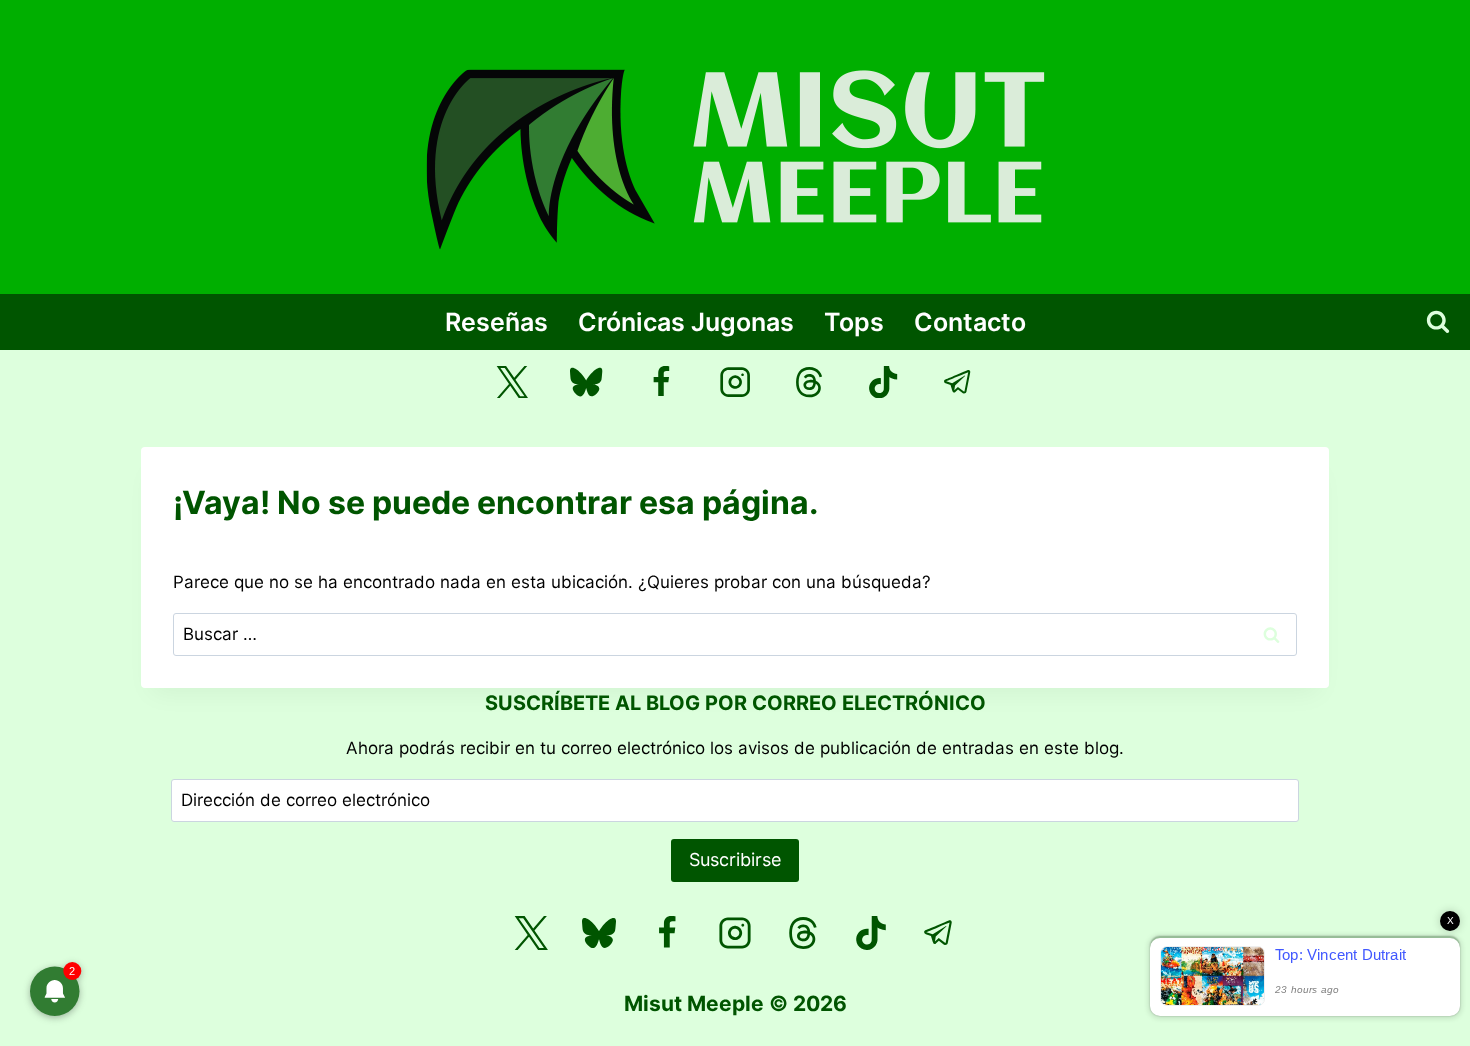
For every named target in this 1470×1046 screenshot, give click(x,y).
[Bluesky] (586, 382)
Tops (854, 322)
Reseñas (496, 322)
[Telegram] (958, 382)
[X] (531, 933)
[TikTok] (883, 382)
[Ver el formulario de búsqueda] (1438, 322)
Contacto (970, 322)
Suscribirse (735, 859)
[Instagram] (735, 382)
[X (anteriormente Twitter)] (512, 382)
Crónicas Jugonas (686, 322)
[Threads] (809, 382)
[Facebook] (660, 382)
